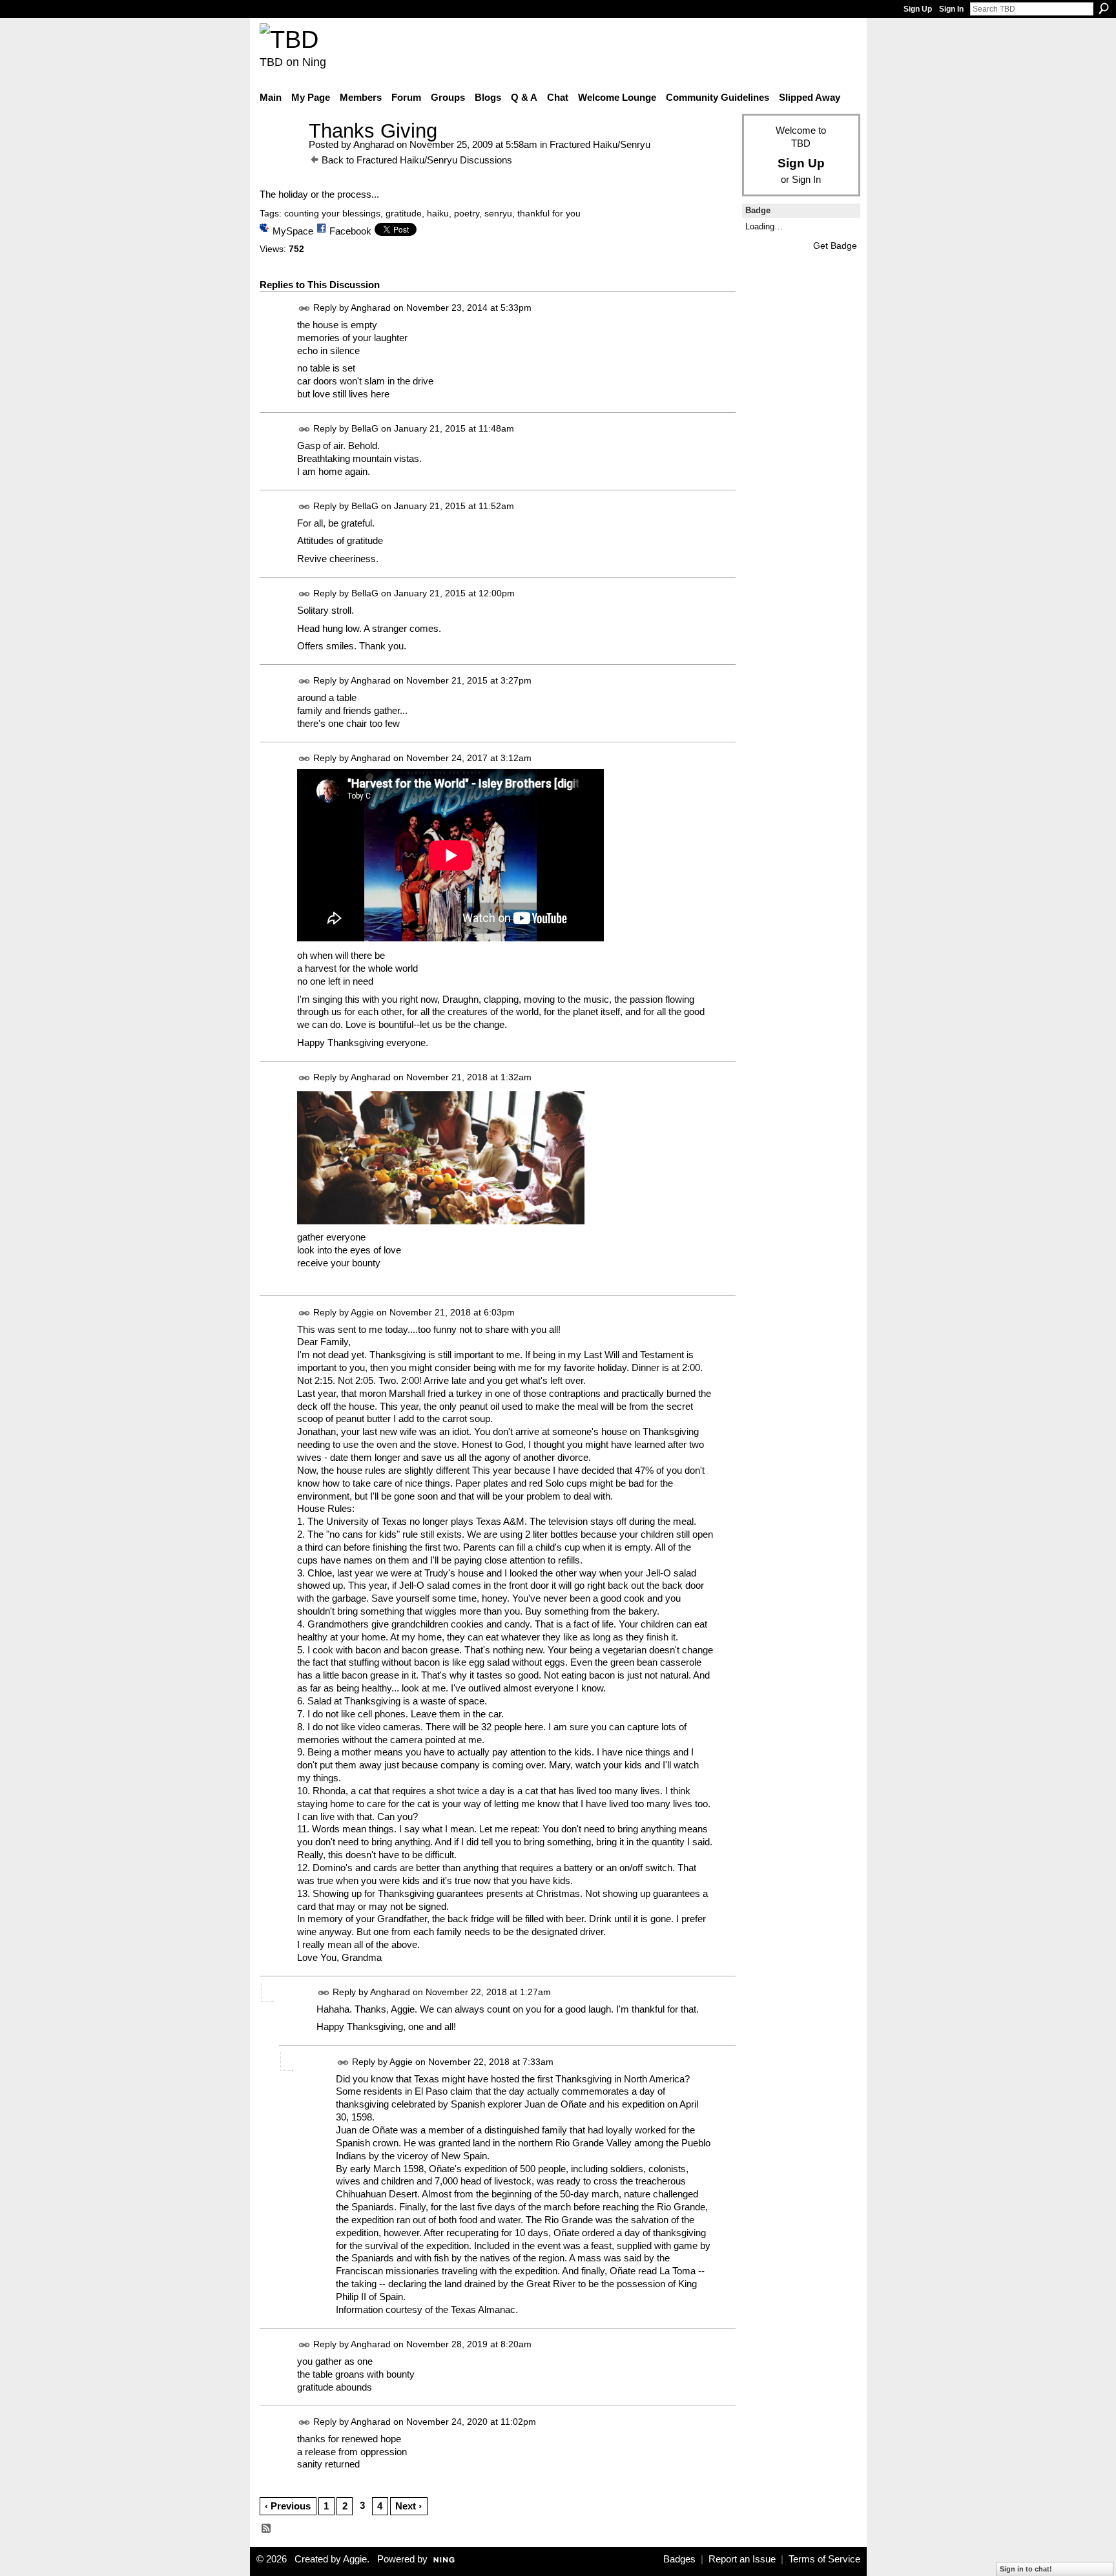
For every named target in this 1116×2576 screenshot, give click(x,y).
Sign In (951, 9)
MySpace (293, 231)
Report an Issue (742, 2559)
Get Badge (835, 246)
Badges (679, 2559)
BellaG (365, 428)
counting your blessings (332, 213)
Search (1104, 8)
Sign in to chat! (1026, 2569)
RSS (267, 2529)
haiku (438, 213)
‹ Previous (288, 2506)
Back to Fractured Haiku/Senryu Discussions (417, 160)
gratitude (404, 213)
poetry (467, 213)
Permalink (305, 309)
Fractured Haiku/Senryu (600, 144)
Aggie (362, 1312)
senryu (498, 213)
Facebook (350, 231)
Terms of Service (824, 2559)
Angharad (374, 144)
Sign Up (918, 9)
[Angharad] (280, 155)
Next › (408, 2506)
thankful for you (549, 213)
